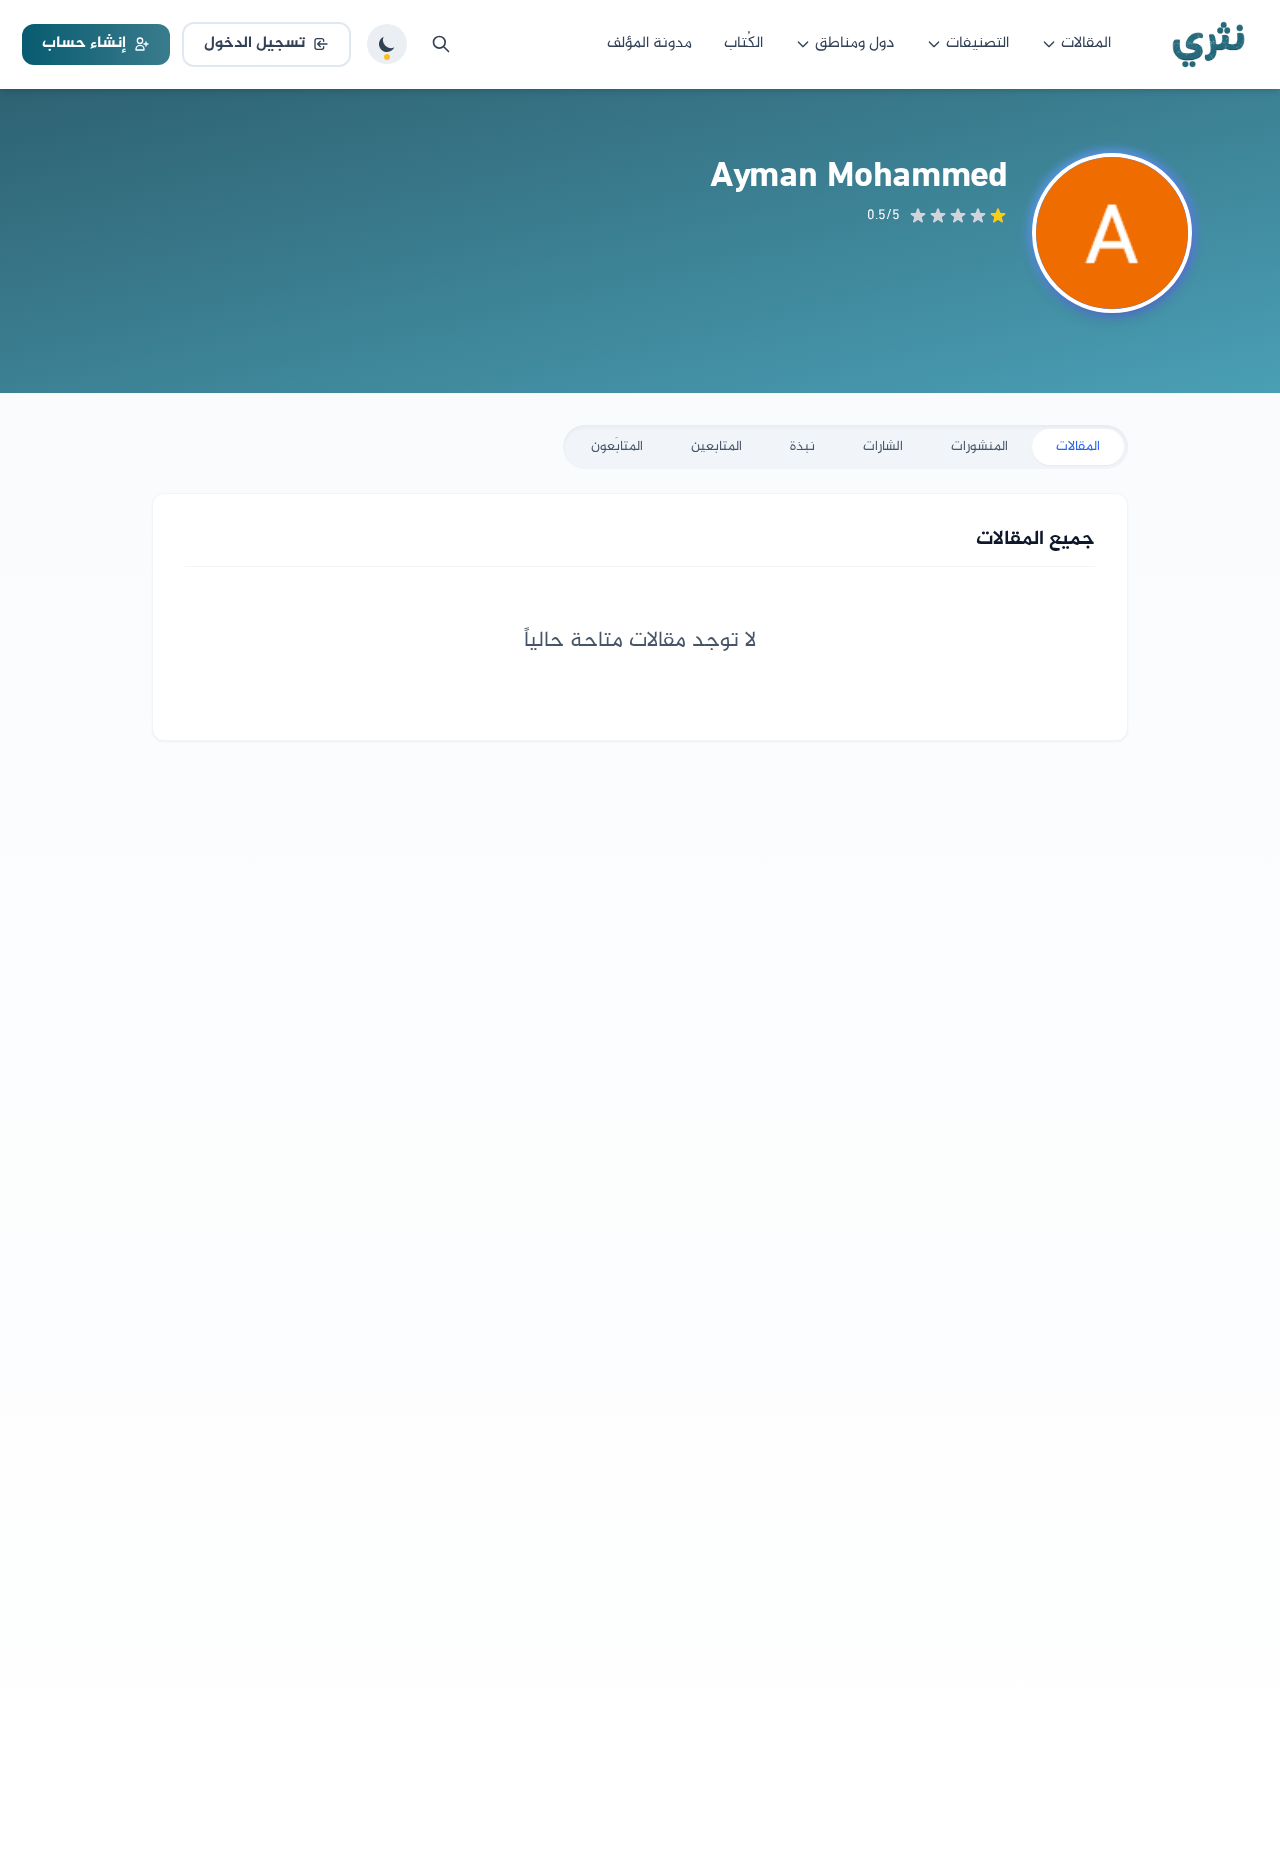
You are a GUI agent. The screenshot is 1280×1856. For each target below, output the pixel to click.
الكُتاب (743, 43)
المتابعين (716, 446)
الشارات (883, 446)
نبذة (802, 446)
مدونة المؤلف (649, 43)
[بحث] (441, 44)
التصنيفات (977, 43)
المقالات (1086, 43)
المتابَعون (617, 446)
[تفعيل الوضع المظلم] (387, 44)
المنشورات (979, 446)
